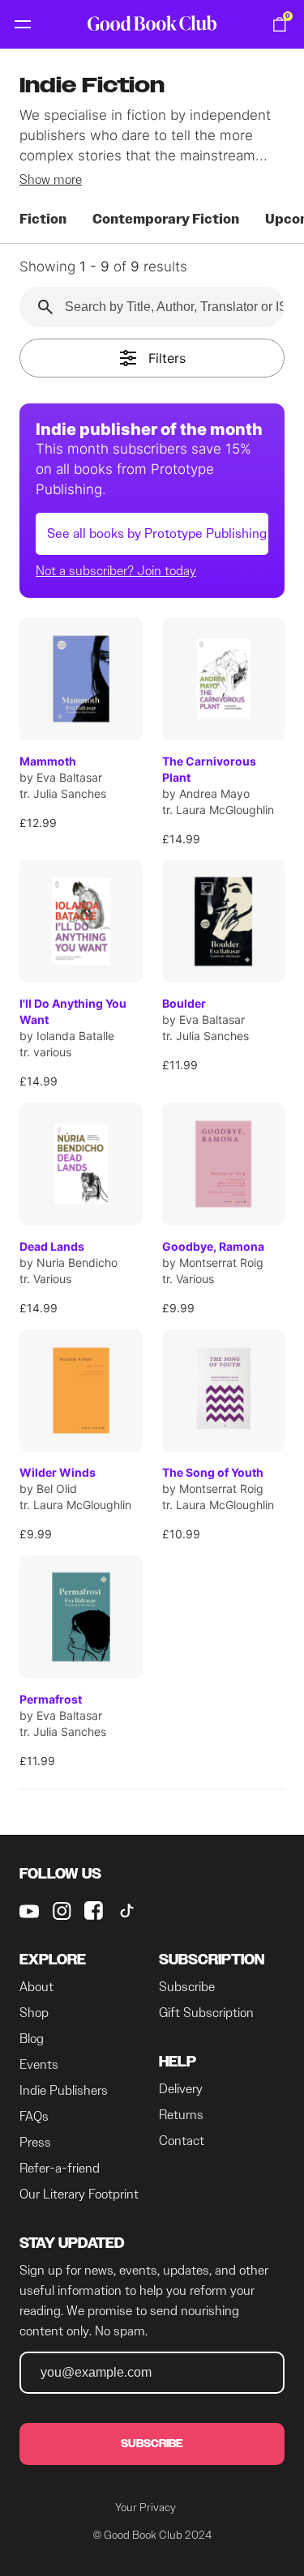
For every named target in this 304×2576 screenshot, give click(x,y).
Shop (34, 2013)
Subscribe (187, 1987)
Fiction (43, 219)
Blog (32, 2039)
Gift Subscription (206, 2013)
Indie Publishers (64, 2090)
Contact (182, 2141)
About (36, 1987)
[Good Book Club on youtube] (29, 1911)
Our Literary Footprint (79, 2194)
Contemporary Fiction (166, 219)
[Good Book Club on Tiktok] (126, 1911)
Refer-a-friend (60, 2168)
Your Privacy (146, 2507)
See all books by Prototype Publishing (157, 533)
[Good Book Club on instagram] (62, 1911)
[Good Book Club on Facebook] (94, 1911)
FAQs (34, 2116)
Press (35, 2142)
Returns (181, 2115)
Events (39, 2064)
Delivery (181, 2089)
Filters (165, 358)
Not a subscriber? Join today (116, 571)
